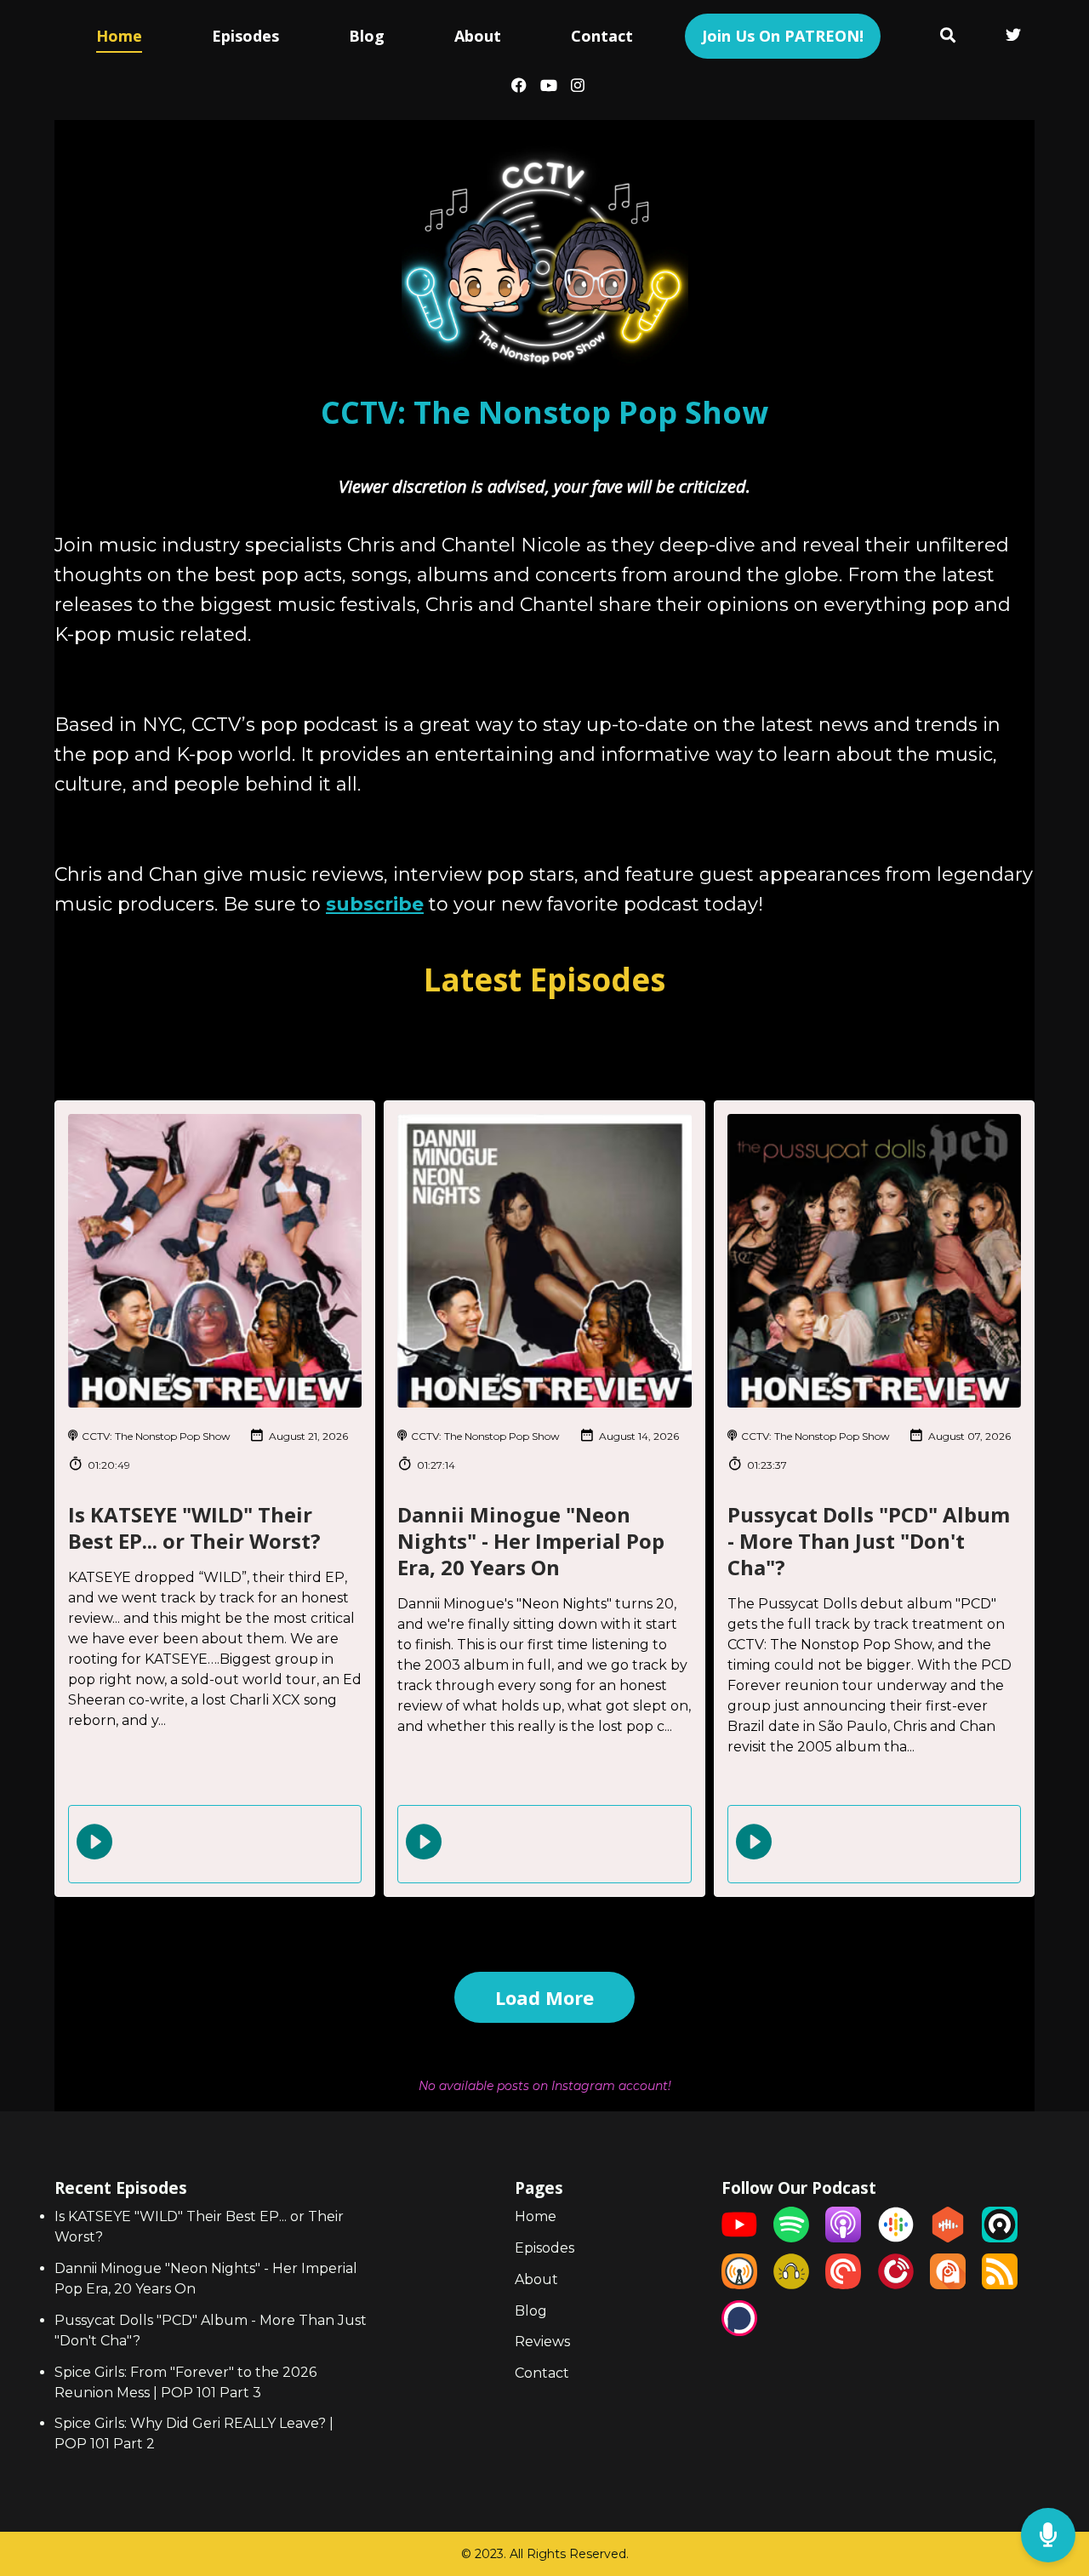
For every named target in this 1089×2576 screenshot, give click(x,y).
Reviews (542, 2342)
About (478, 36)
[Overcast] (739, 2285)
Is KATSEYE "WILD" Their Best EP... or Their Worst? (194, 1528)
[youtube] (549, 87)
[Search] (948, 37)
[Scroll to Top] (1049, 2467)
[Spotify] (791, 2238)
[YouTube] (739, 2238)
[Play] (94, 1842)
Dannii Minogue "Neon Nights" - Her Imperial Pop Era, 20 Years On (531, 1541)
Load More (544, 1997)
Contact (602, 36)
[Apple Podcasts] (843, 2238)
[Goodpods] (791, 2285)
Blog (367, 36)
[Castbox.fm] (948, 2238)
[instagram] (574, 87)
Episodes (245, 36)
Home (119, 36)
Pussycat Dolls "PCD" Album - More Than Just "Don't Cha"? (869, 1541)
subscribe (375, 904)
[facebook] (519, 87)
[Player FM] (896, 2285)
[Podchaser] (739, 2331)
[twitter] (1013, 37)
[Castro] (1000, 2238)
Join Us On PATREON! (783, 36)
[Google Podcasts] (896, 2238)
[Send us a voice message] (1048, 2536)
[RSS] (1000, 2285)
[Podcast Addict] (948, 2285)
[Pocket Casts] (843, 2285)
